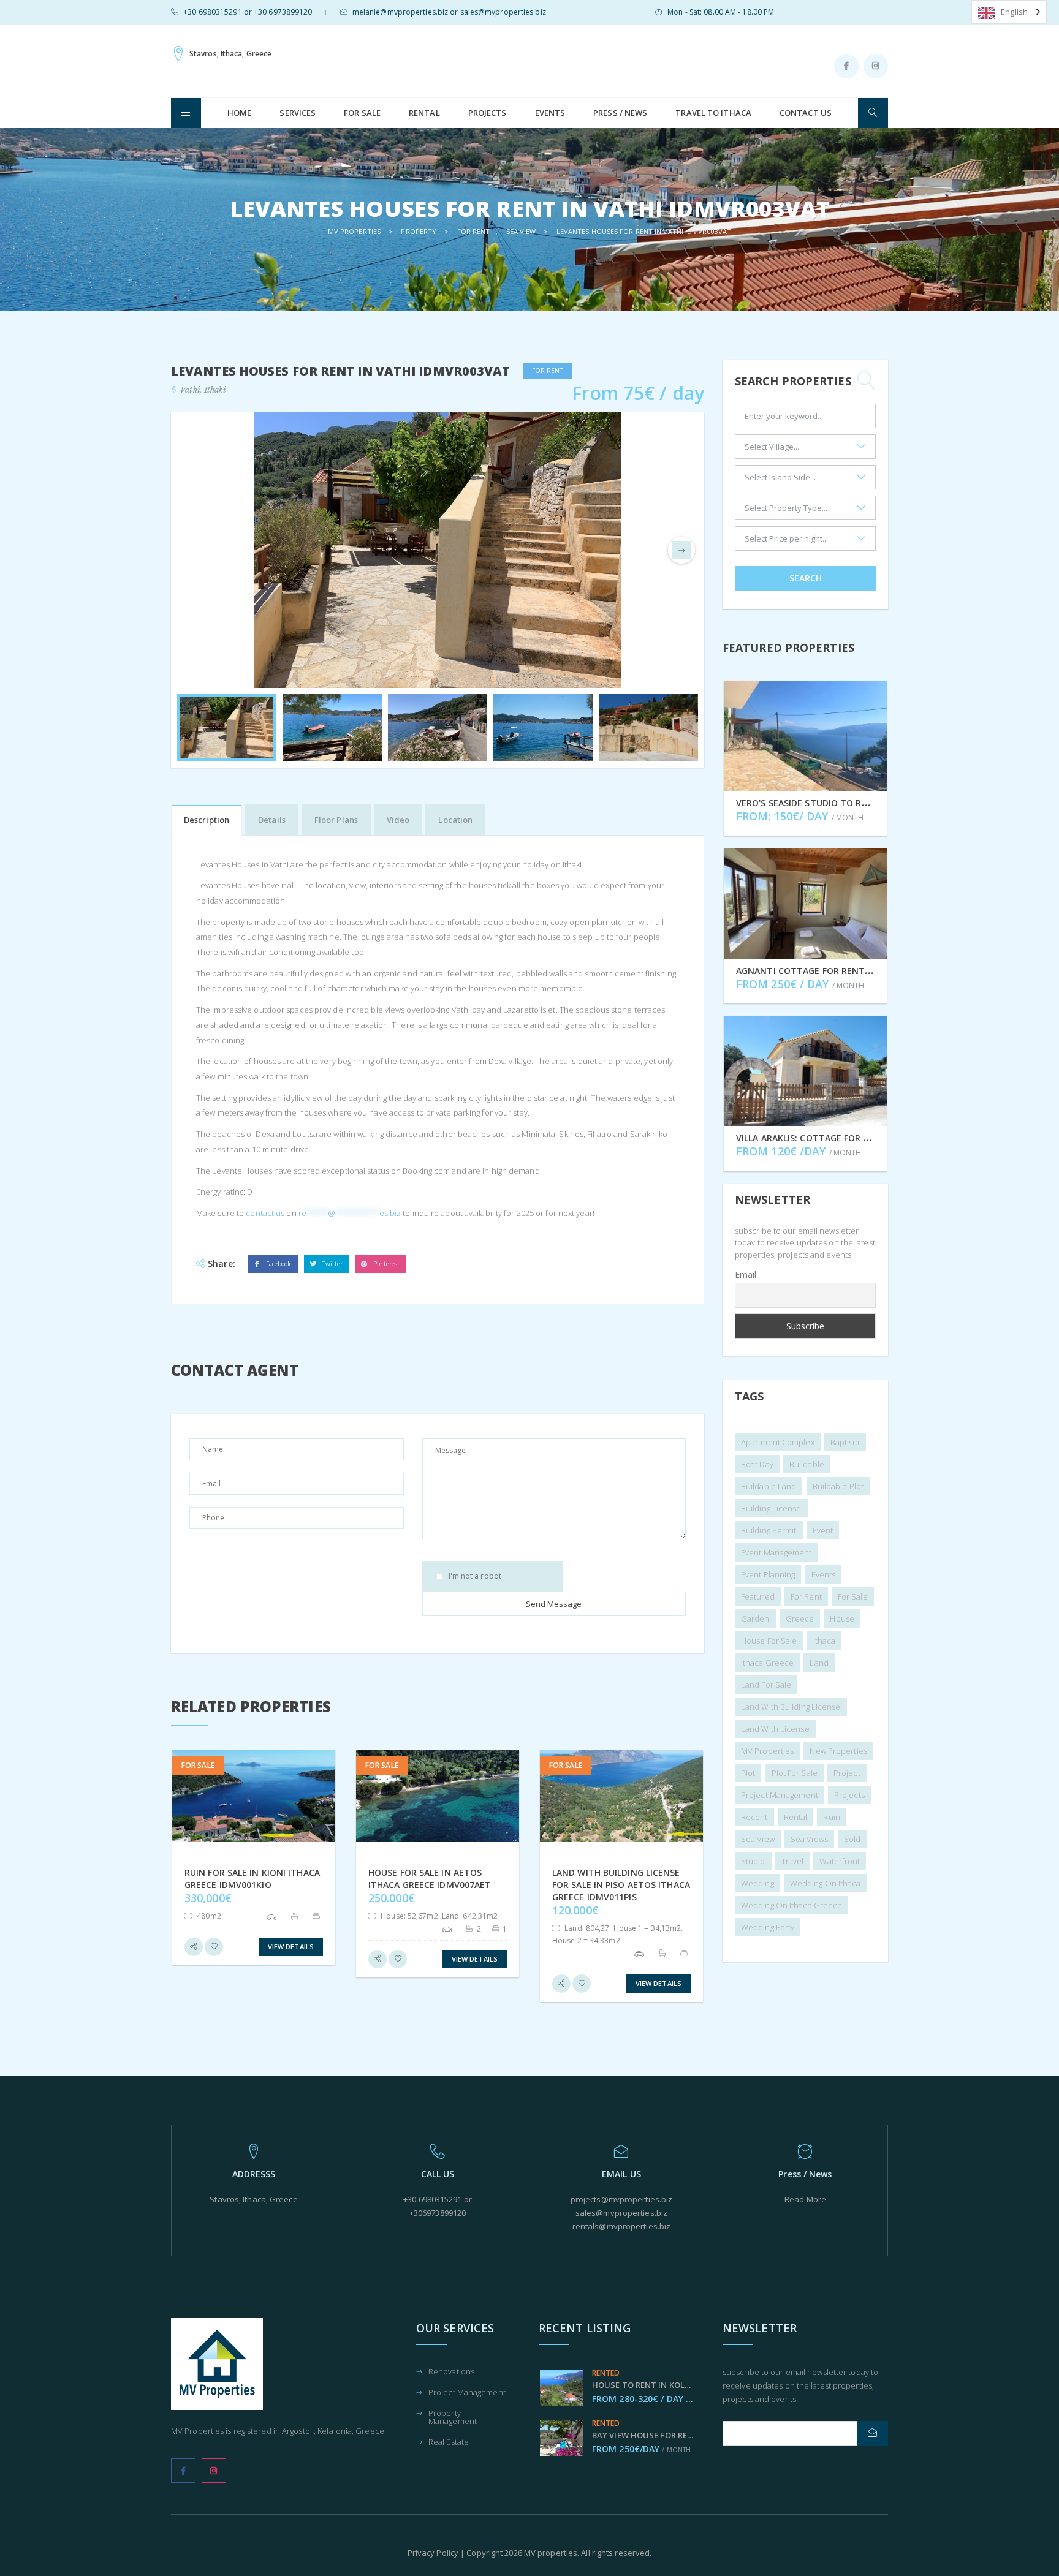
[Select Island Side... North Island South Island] (805, 480)
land (819, 1663)
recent (754, 1817)
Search (806, 578)
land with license (775, 1729)
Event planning (768, 1574)
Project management (780, 1795)
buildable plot (838, 1486)
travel (793, 1861)
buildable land (769, 1486)
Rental (424, 113)
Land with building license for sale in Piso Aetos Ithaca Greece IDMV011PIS (621, 1885)
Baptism (845, 1442)
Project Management (467, 2393)
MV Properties (767, 1751)
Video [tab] (398, 820)
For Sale (362, 113)
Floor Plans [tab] (336, 820)
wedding (757, 1883)
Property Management (453, 2418)
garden (755, 1618)
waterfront (840, 1861)
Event (823, 1530)
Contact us (806, 113)
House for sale (769, 1641)
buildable (807, 1464)
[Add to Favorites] (214, 1947)
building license (771, 1508)
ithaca (825, 1641)
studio (753, 1861)
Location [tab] (455, 820)
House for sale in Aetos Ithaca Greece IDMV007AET (430, 1879)
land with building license (791, 1707)
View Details (291, 1947)
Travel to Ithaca (713, 113)
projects (849, 1795)
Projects (488, 113)
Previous (194, 550)
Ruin (831, 1817)
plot (748, 1773)
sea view (758, 1839)
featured (758, 1596)
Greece (800, 1618)
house (842, 1618)
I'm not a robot (475, 1576)
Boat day (757, 1464)
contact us (265, 1213)
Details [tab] (272, 820)
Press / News (620, 113)
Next (681, 550)
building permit (769, 1530)
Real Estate (449, 2443)
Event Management (776, 1552)
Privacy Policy (433, 2553)
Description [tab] (207, 820)
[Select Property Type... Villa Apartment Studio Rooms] (805, 511)
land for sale (766, 1685)
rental (796, 1817)
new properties (838, 1751)
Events (550, 113)
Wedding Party (768, 1927)
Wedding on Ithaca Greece (791, 1905)
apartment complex (778, 1442)
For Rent (806, 1596)
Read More (805, 2199)
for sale (853, 1596)
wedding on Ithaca (826, 1883)
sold (852, 1839)
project (847, 1773)
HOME (239, 113)
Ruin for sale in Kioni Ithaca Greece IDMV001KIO (252, 1879)
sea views (809, 1839)
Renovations (451, 2372)
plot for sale (795, 1773)
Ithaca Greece (767, 1663)
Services (298, 113)
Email (746, 1275)
